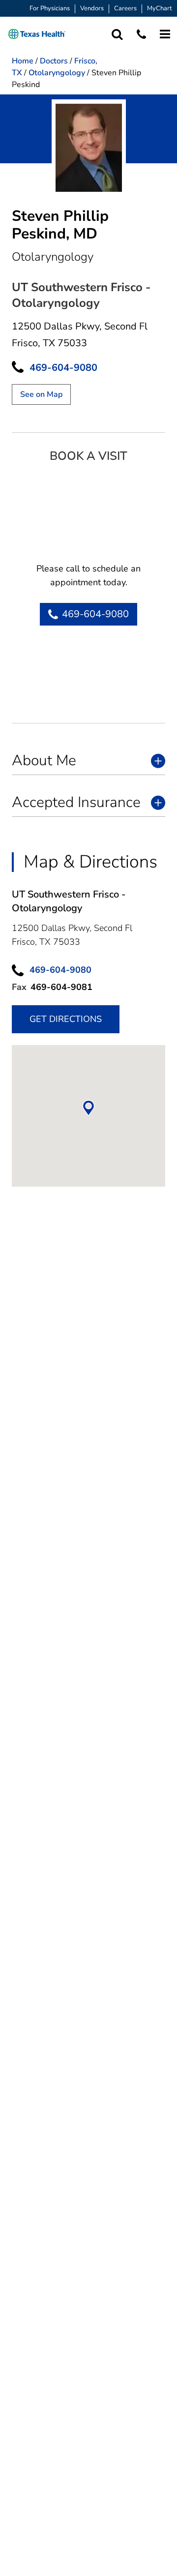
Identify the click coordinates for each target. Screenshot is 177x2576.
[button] (37, 34)
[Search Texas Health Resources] (117, 34)
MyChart (160, 9)
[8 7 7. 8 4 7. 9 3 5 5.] (141, 34)
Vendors (92, 9)
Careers (125, 9)
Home (23, 61)
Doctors (54, 61)
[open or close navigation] (165, 34)
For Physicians (50, 9)
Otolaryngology (57, 73)
